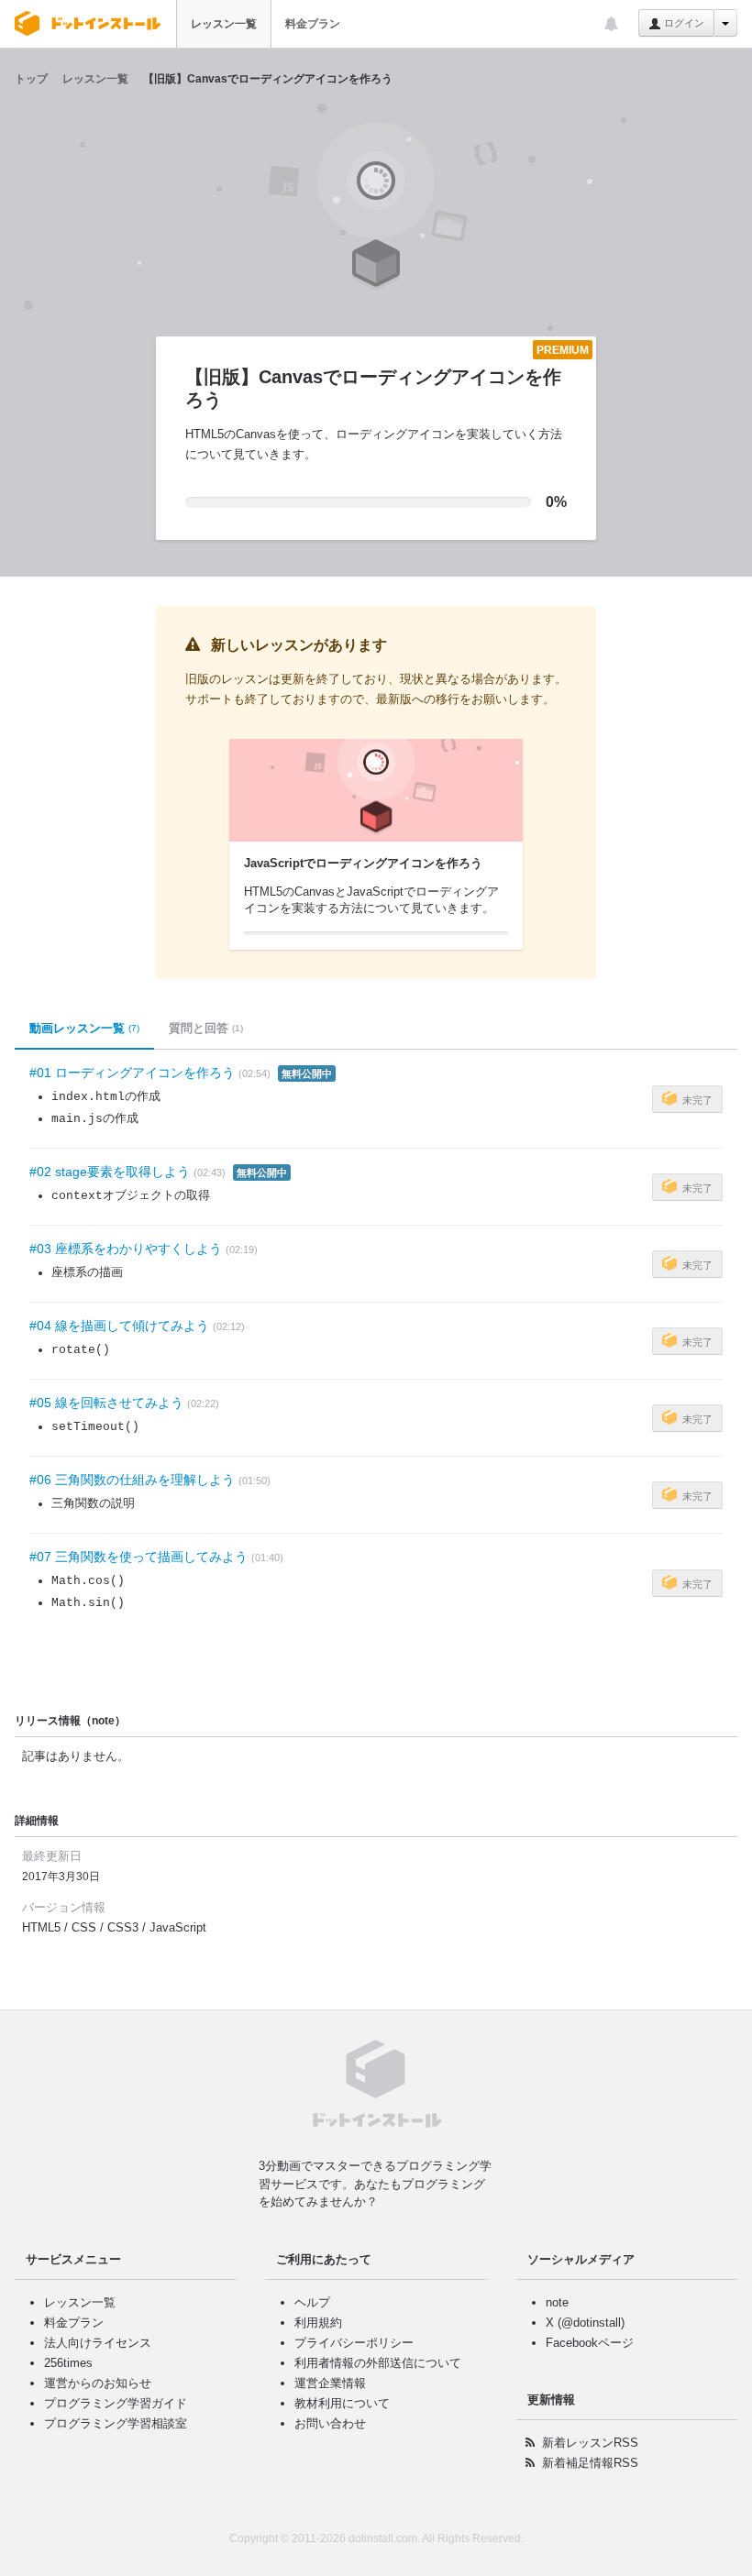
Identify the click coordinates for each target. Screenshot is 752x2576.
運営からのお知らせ (98, 2383)
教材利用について (342, 2403)
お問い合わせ (330, 2423)
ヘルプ (312, 2302)
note (557, 2302)
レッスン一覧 (224, 24)
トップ (31, 79)
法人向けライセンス (98, 2343)
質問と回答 (206, 1028)
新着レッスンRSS (590, 2443)
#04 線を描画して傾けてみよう (119, 1326)
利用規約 (318, 2323)
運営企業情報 (330, 2383)
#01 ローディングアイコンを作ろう (132, 1073)
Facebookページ (590, 2343)
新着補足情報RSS (590, 2463)
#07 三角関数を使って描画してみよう (138, 1557)
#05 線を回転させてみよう (106, 1403)
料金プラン (313, 24)
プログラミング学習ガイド (116, 2403)
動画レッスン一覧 (84, 1028)
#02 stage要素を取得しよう (110, 1172)
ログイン (683, 23)
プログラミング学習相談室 (116, 2423)
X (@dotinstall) (585, 2323)
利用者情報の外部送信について (378, 2363)
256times (68, 2363)
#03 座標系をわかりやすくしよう (126, 1249)
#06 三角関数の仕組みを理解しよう (132, 1480)
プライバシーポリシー (354, 2343)
